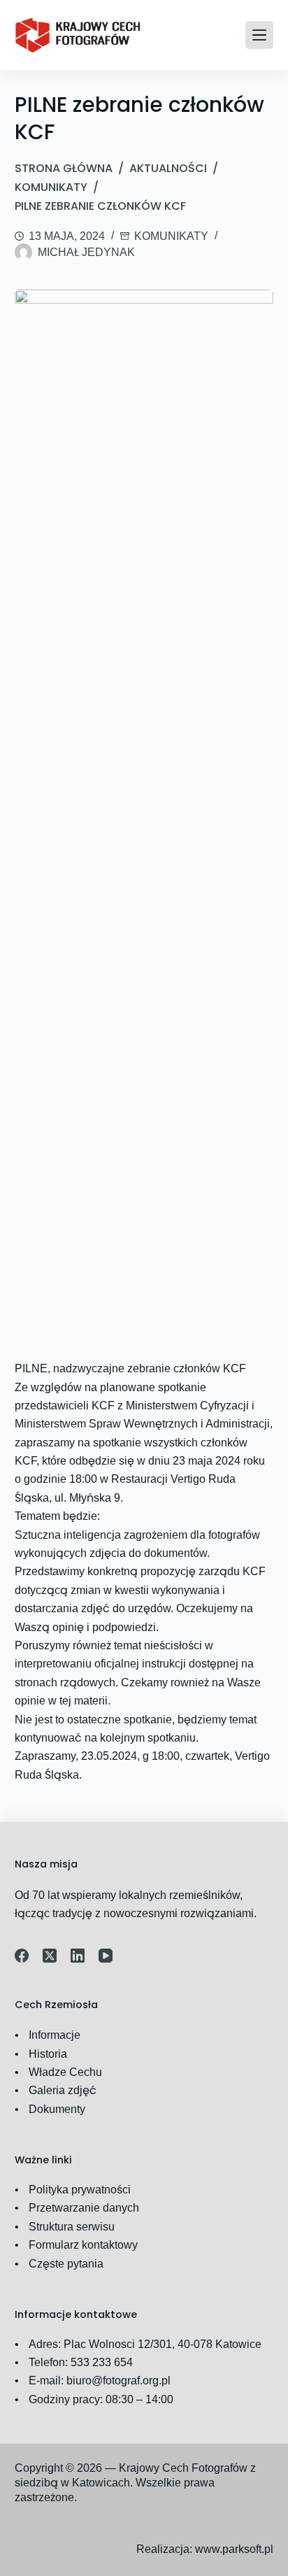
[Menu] (259, 35)
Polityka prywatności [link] (80, 2190)
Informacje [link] (55, 2035)
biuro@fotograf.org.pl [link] (118, 2381)
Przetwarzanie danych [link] (84, 2208)
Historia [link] (48, 2054)
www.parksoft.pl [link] (234, 2549)
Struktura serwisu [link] (72, 2227)
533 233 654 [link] (102, 2362)
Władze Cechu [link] (65, 2072)
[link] (78, 35)
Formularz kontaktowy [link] (83, 2245)
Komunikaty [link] (171, 236)
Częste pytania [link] (66, 2264)
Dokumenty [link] (57, 2109)
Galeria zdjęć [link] (63, 2090)
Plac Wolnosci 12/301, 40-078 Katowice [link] (163, 2344)
